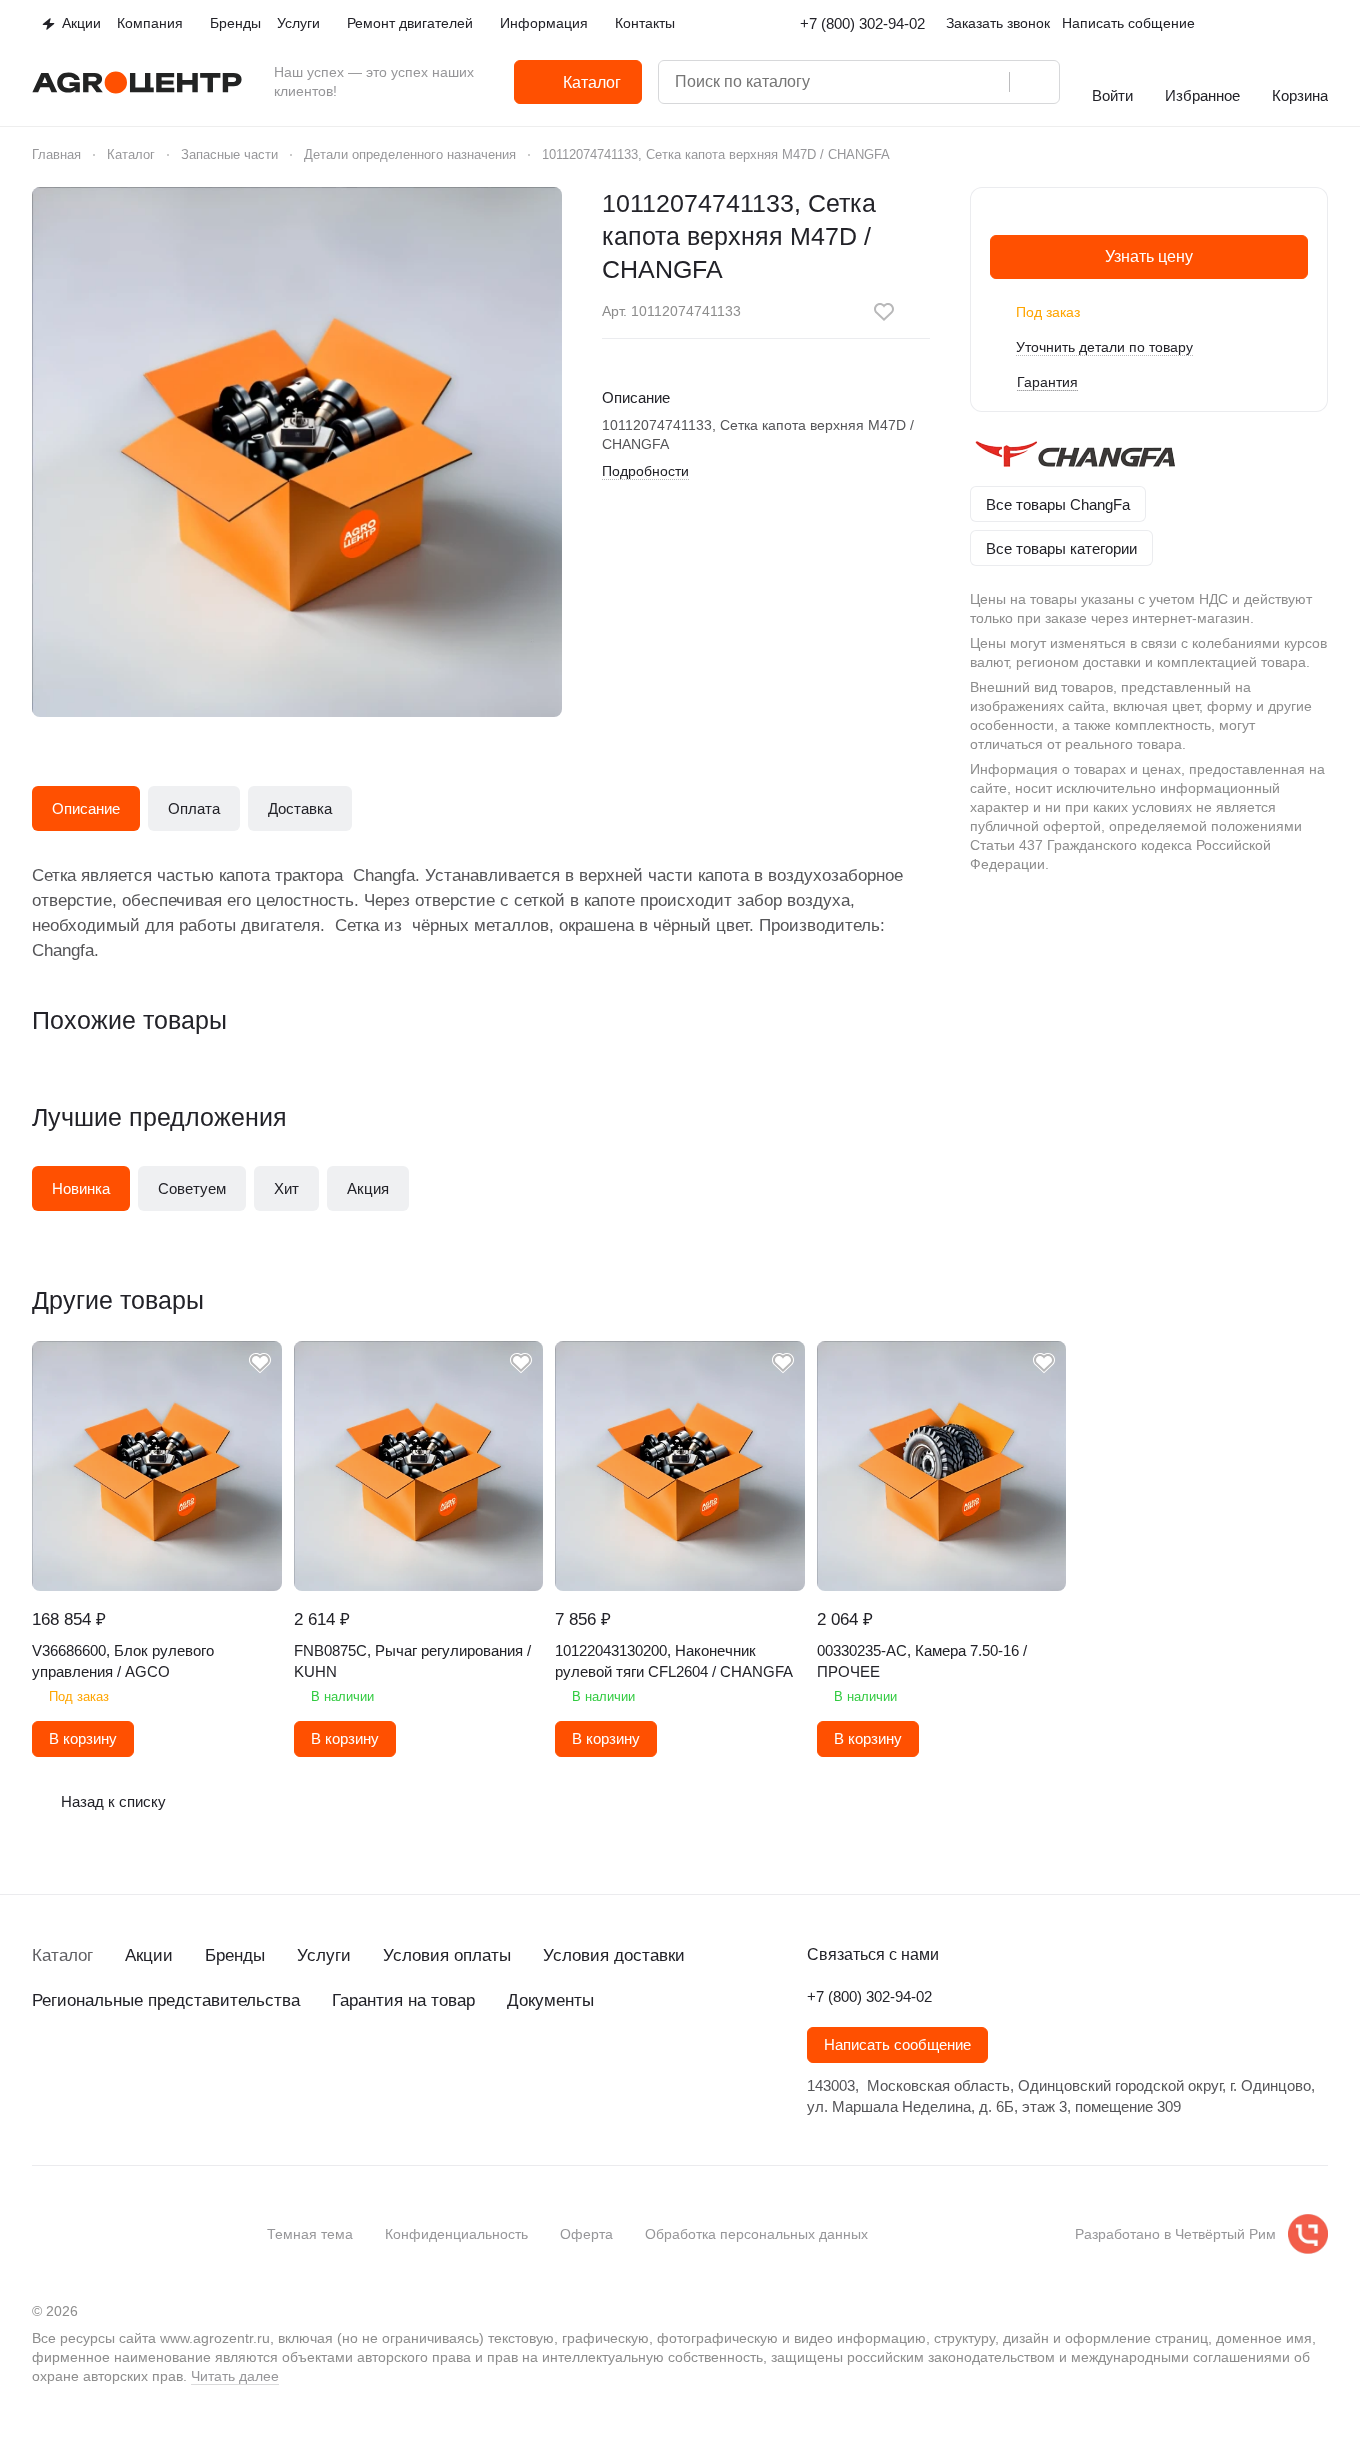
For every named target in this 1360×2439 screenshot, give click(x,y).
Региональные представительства (166, 2000)
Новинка (81, 1188)
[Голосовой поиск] (987, 82)
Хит (286, 1188)
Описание (86, 808)
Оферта (586, 2234)
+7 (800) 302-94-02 (862, 23)
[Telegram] (84, 2073)
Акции (149, 1955)
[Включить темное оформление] (1320, 24)
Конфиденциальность (456, 2234)
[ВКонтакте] (44, 2073)
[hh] (244, 2073)
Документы (550, 2000)
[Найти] (1034, 82)
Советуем (192, 1188)
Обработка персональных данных (756, 2234)
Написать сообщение (897, 2045)
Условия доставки (614, 1955)
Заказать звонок (998, 23)
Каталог (62, 1955)
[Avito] (204, 2073)
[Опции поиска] (907, 82)
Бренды (235, 1955)
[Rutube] (164, 2073)
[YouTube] (124, 2073)
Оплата (194, 808)
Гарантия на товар (403, 2000)
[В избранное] (884, 312)
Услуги (324, 1955)
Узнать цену (1149, 256)
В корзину (83, 1739)
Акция (368, 1188)
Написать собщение (1128, 23)
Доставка (300, 808)
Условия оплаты (447, 1955)
